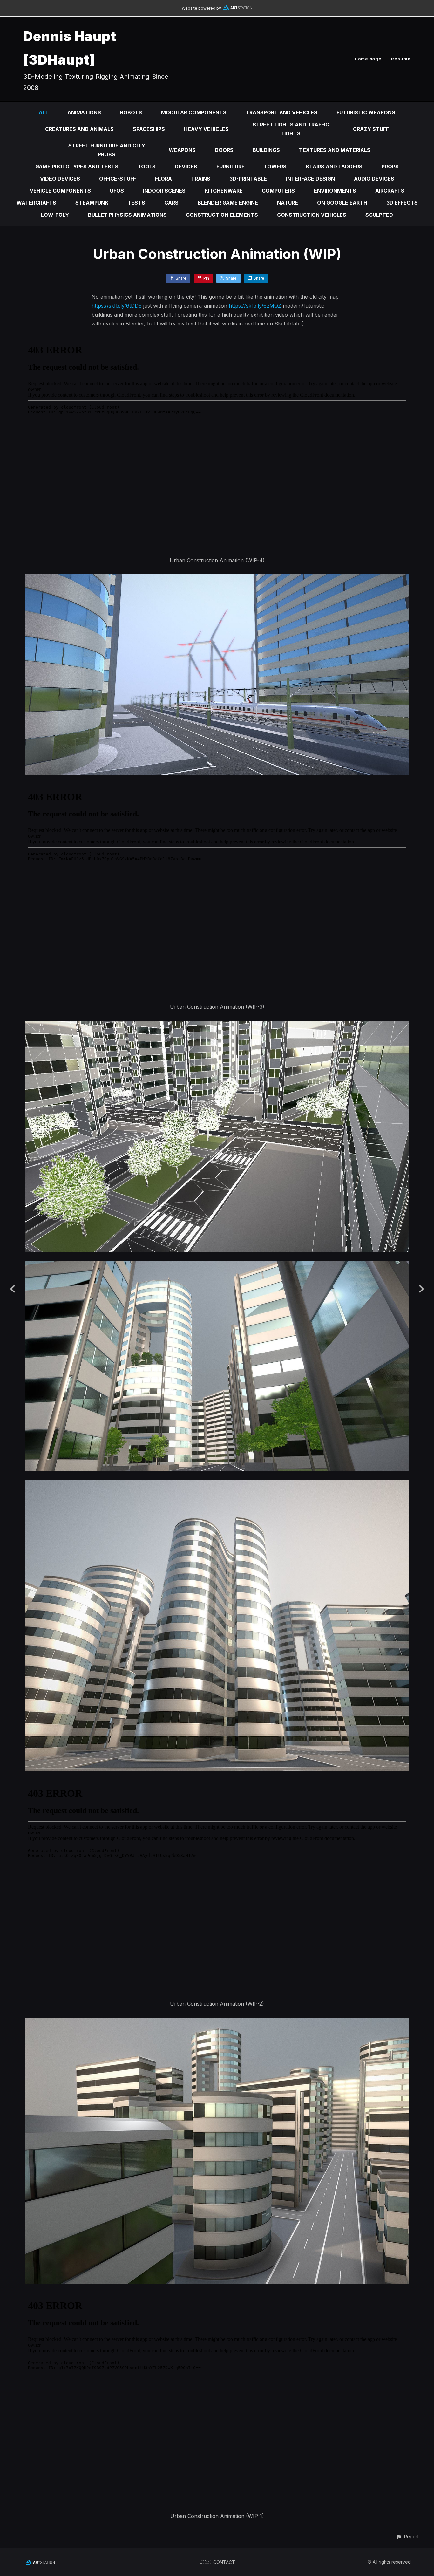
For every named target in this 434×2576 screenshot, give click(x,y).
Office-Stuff (118, 179)
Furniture (231, 167)
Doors (224, 150)
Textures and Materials (335, 150)
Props (390, 167)
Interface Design (310, 179)
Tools (147, 167)
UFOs (117, 191)
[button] (407, 2536)
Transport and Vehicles (281, 112)
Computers (278, 191)
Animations (84, 112)
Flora (163, 179)
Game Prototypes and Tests (77, 167)
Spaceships (149, 129)
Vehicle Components (60, 191)
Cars (171, 203)
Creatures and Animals (79, 129)
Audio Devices (374, 179)
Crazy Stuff (371, 129)
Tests (136, 203)
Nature (288, 203)
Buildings (266, 150)
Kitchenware (224, 191)
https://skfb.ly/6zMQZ (255, 306)
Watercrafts (36, 203)
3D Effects (402, 203)
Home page (368, 59)
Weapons (182, 150)
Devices (186, 167)
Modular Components (194, 112)
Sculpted (379, 215)
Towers (275, 167)
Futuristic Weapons (366, 112)
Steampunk (92, 203)
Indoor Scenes (164, 191)
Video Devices (60, 179)
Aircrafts (390, 191)
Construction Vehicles (312, 215)
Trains (201, 179)
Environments (335, 191)
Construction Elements (222, 215)
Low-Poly (55, 215)
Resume (401, 59)
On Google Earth (342, 203)
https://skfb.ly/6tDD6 (117, 306)
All (44, 112)
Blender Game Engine (228, 203)
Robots (131, 112)
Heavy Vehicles (206, 129)
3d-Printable (248, 179)
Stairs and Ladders (334, 167)
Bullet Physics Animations (127, 215)
